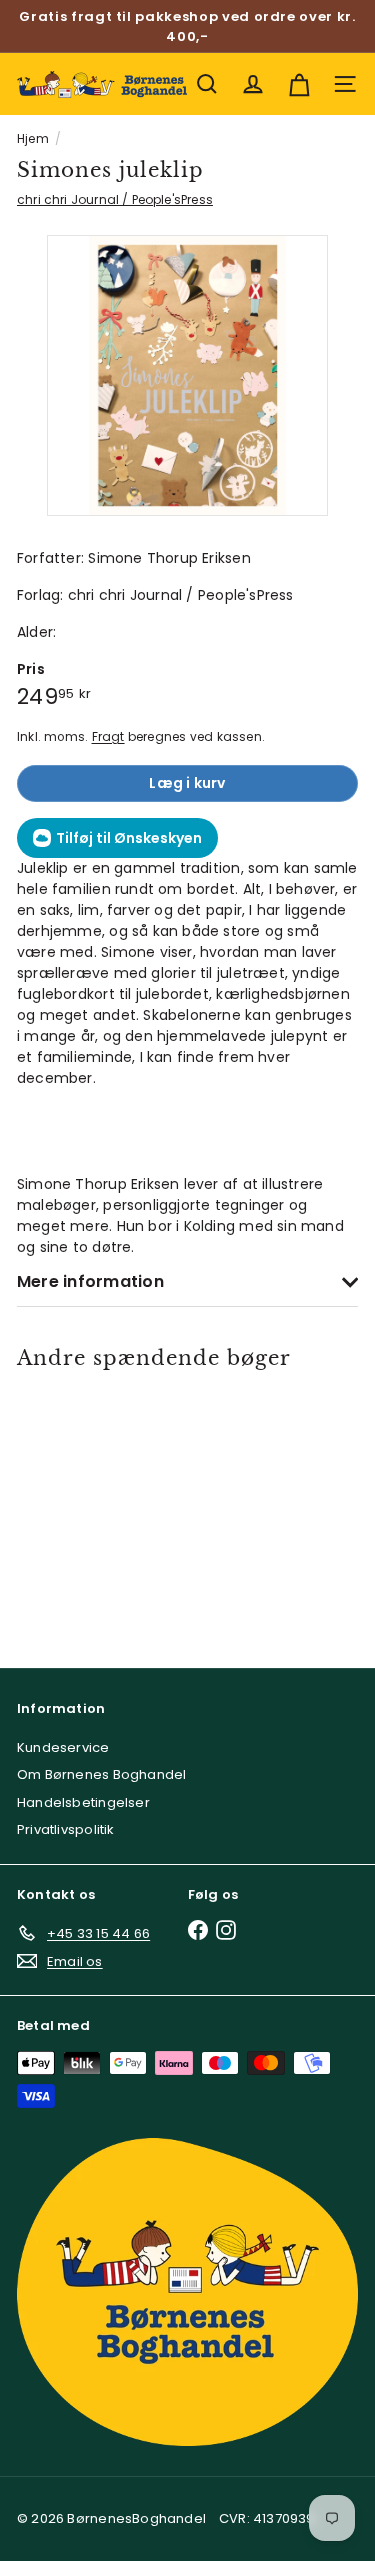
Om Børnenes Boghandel (101, 1774)
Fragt (108, 737)
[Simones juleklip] (85, 1506)
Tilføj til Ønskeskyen (129, 838)
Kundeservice (63, 1747)
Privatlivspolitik (66, 1829)
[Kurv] (299, 84)
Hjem (33, 138)
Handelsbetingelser (83, 1802)
